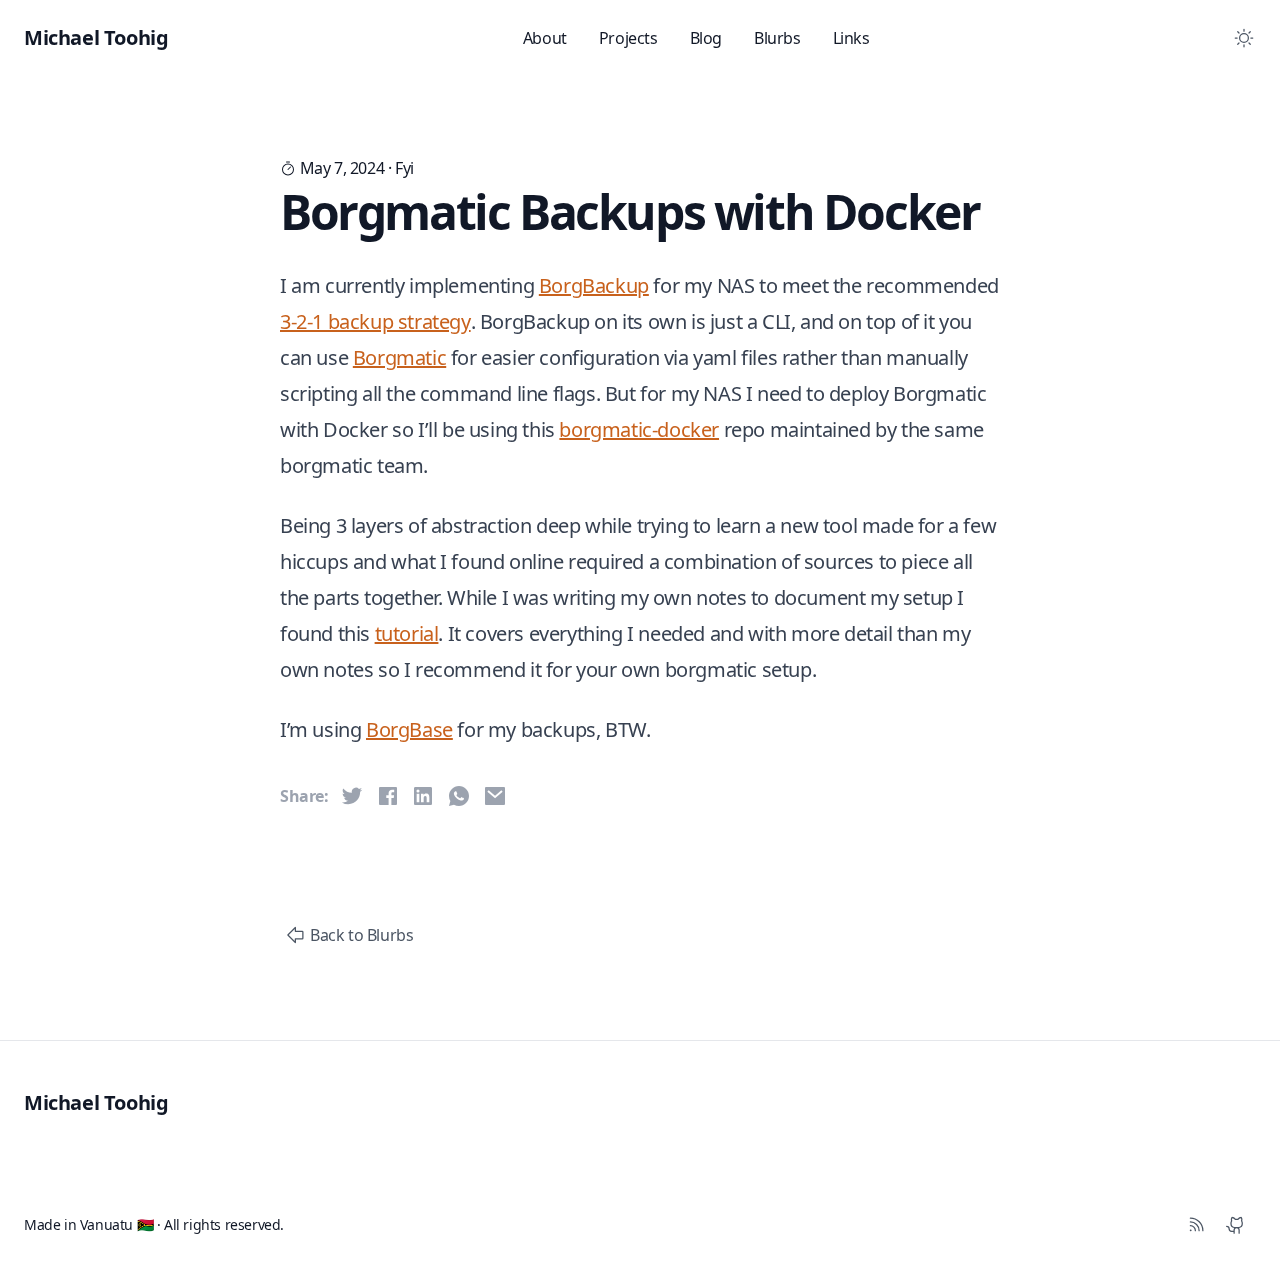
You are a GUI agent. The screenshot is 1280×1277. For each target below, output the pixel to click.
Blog (706, 38)
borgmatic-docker (639, 429)
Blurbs (777, 38)
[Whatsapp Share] (459, 796)
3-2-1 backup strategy (375, 321)
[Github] (1236, 1225)
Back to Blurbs (361, 935)
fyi (404, 168)
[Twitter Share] (352, 796)
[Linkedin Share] (423, 796)
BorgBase (409, 729)
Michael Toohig (96, 1102)
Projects (628, 38)
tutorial (407, 633)
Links (851, 38)
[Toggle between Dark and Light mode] (1244, 38)
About (545, 38)
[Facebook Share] (388, 796)
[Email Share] (495, 796)
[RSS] (1196, 1225)
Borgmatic (399, 357)
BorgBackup (594, 285)
